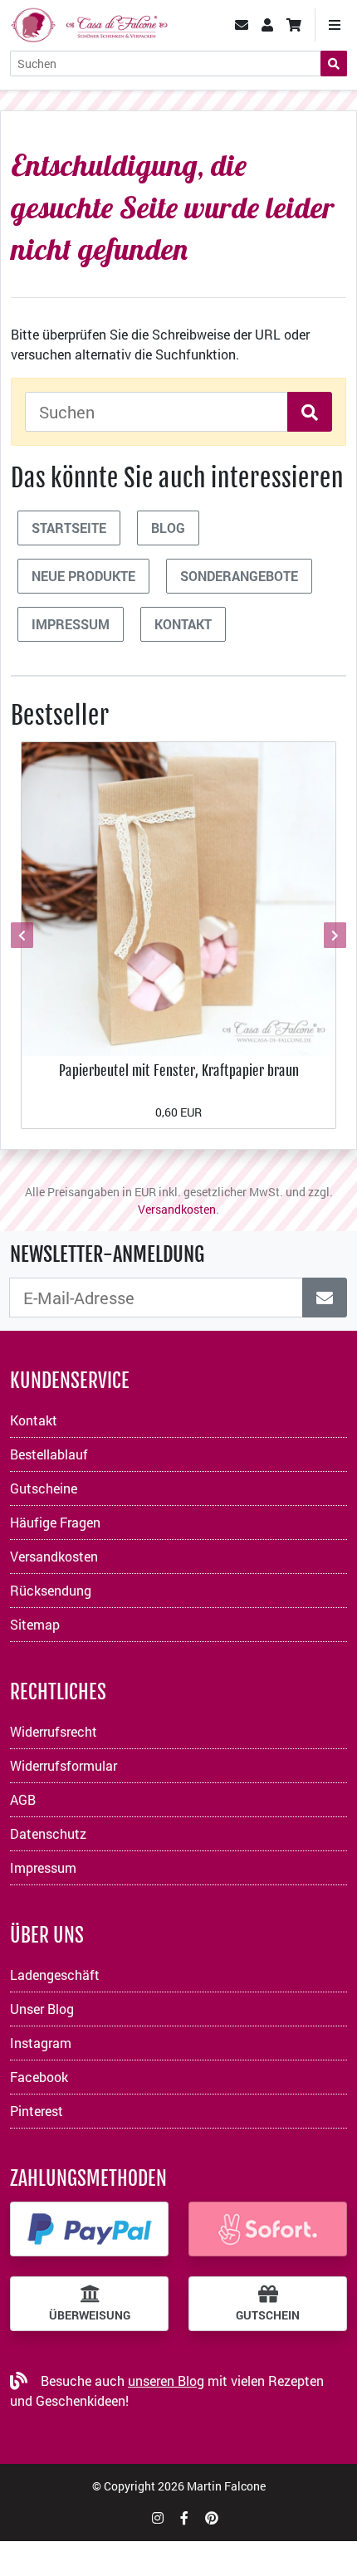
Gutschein (268, 2315)
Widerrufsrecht (54, 1731)
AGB (23, 1799)
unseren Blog (166, 2380)
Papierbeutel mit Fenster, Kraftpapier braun (179, 1070)
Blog (168, 528)
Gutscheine (44, 1488)
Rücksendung (51, 1590)
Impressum (71, 624)
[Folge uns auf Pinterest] (212, 2517)
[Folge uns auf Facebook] (184, 2517)
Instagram (41, 2043)
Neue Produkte (83, 576)
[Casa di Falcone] (89, 23)
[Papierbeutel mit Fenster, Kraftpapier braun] (178, 897)
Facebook (39, 2077)
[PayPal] (89, 2229)
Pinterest (37, 2111)
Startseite (69, 528)
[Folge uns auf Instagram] (158, 2517)
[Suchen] (334, 64)
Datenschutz (48, 1833)
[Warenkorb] (294, 25)
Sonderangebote (239, 576)
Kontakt (183, 624)
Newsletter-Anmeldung (107, 1254)
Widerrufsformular (64, 1765)
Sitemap (35, 1624)
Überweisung (90, 2315)
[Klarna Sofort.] (268, 2229)
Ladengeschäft (55, 1975)
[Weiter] (333, 935)
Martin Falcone (226, 2486)
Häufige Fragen (55, 1522)
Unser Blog (42, 2009)
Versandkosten (177, 1209)
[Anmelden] (325, 1298)
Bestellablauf (49, 1454)
